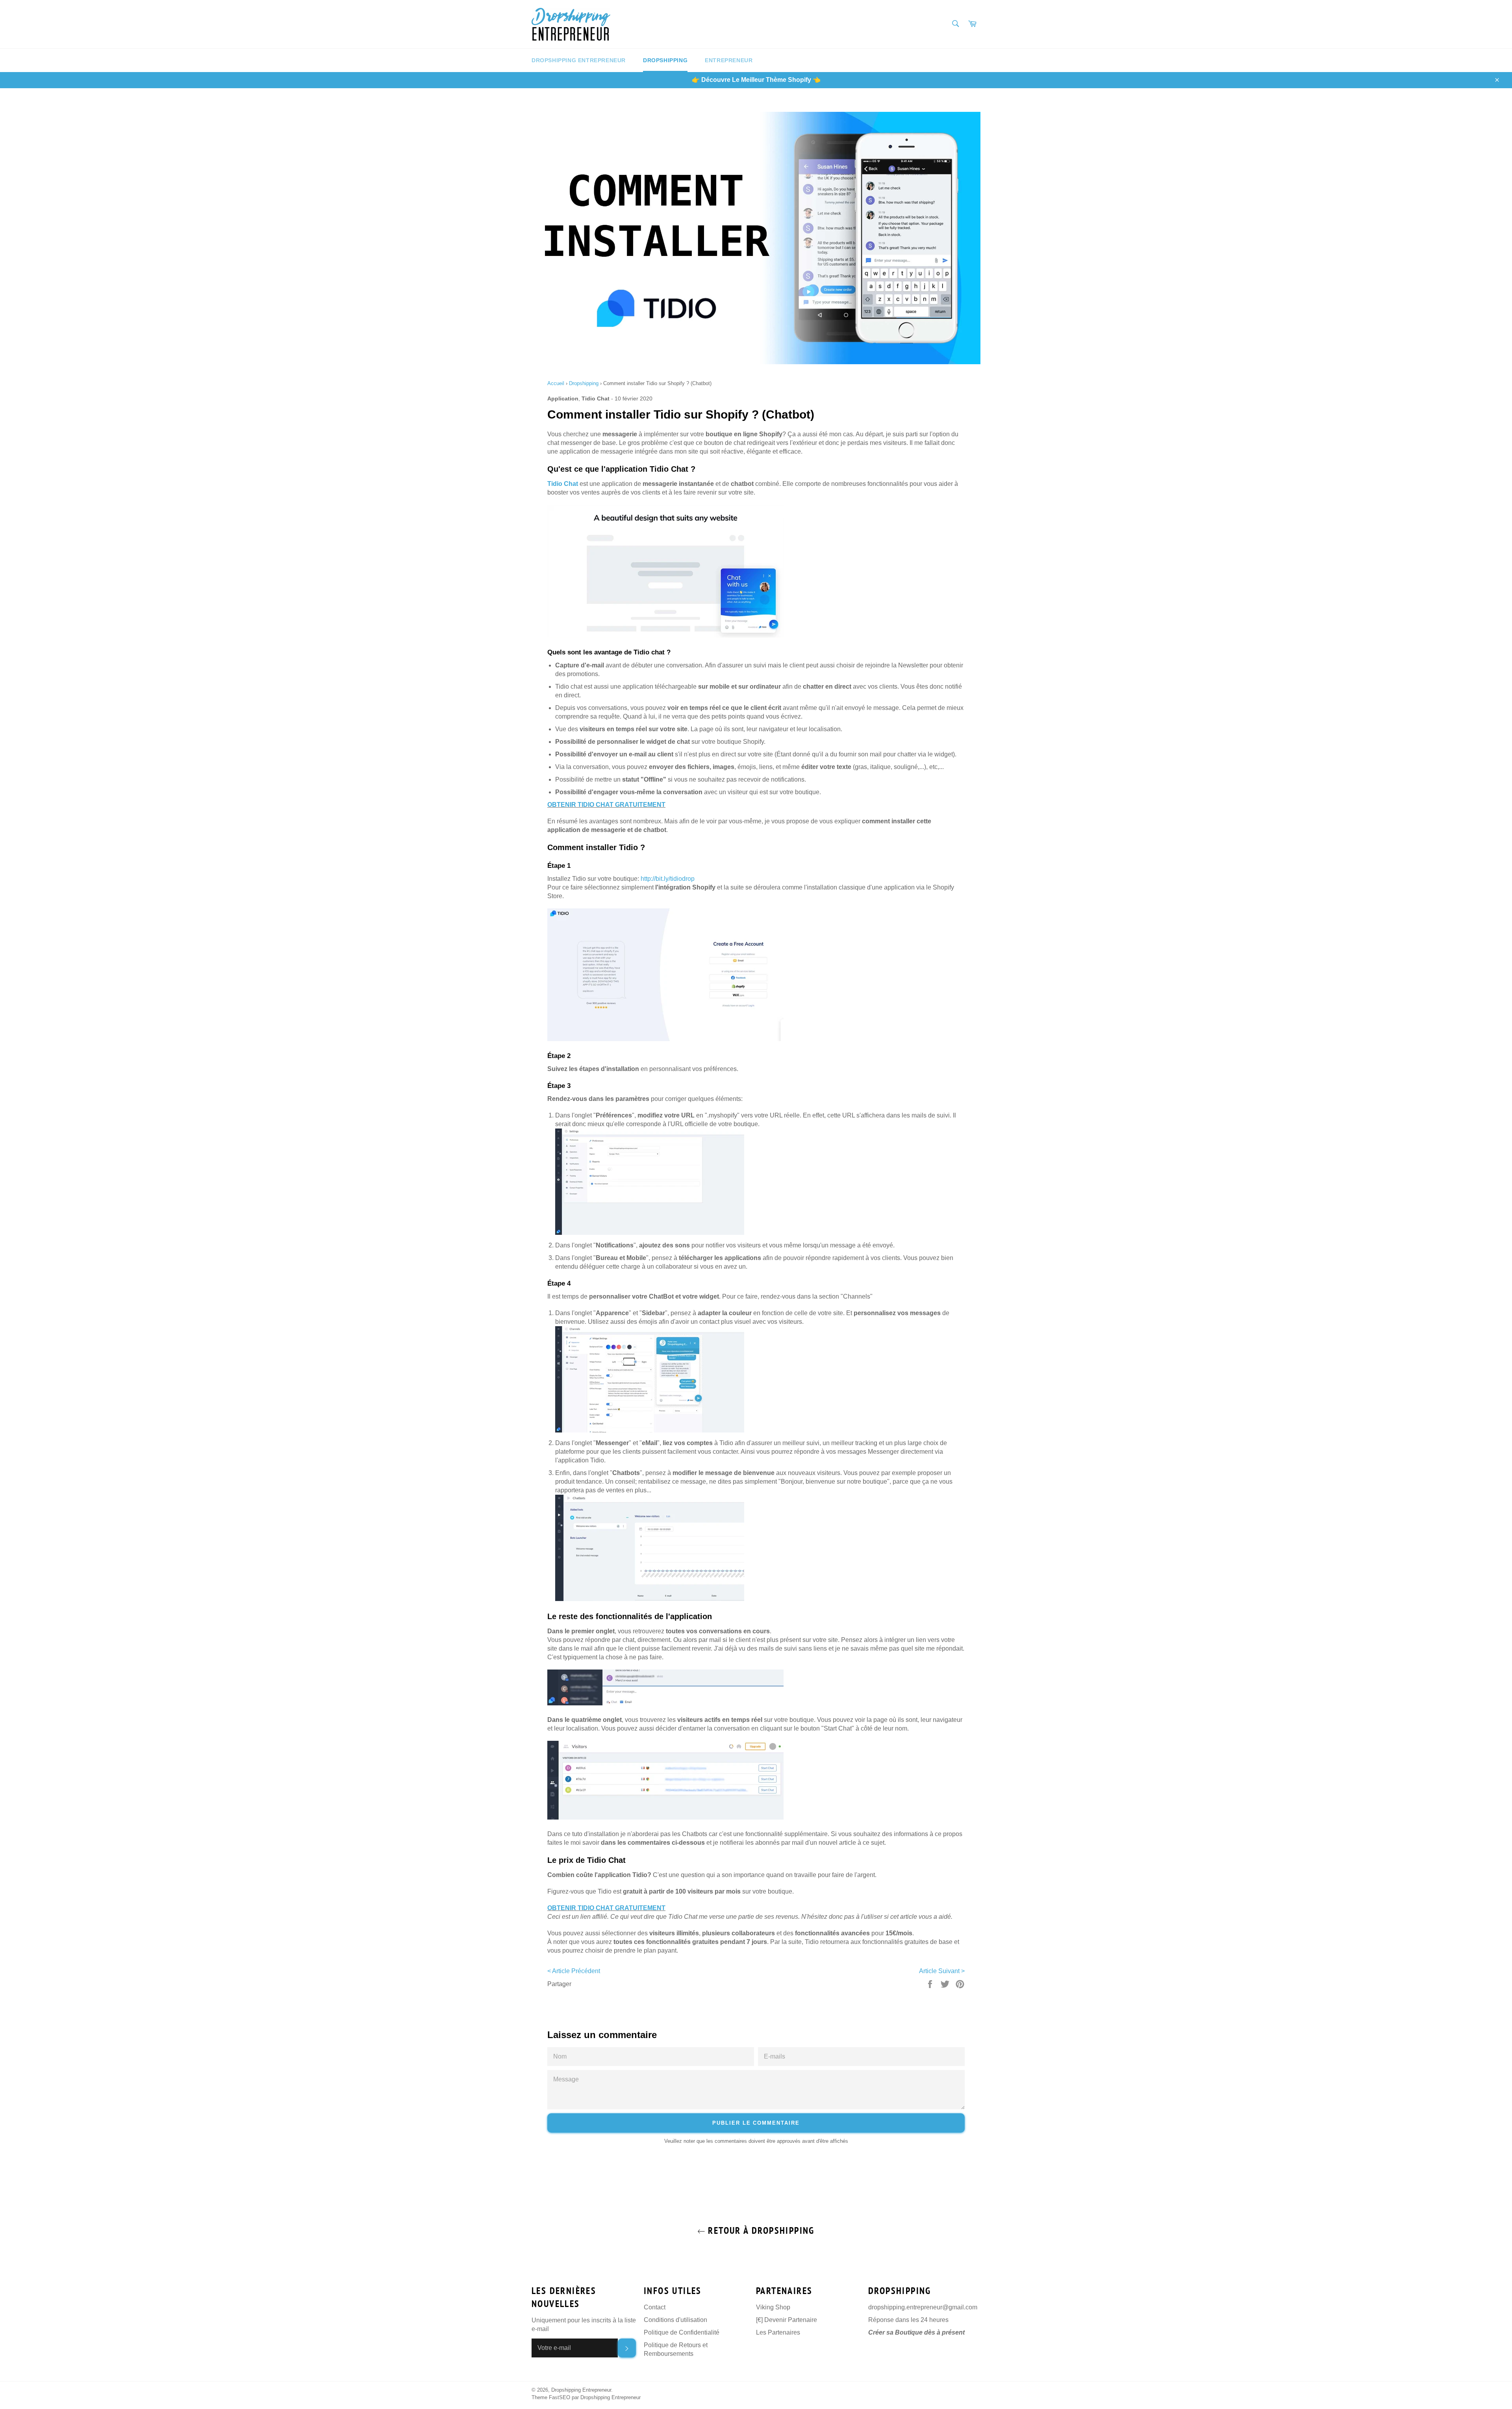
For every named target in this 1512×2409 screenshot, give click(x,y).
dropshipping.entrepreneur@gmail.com (923, 2307)
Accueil (556, 383)
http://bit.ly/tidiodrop (668, 879)
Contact (655, 2307)
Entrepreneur (729, 60)
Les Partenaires (778, 2332)
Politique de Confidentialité (682, 2332)
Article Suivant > (942, 1971)
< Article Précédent (574, 1971)
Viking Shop (773, 2307)
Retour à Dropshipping (760, 2230)
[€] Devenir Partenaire (787, 2320)
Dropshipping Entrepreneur (579, 60)
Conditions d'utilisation (675, 2320)
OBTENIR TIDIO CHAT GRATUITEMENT (606, 805)
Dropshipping (665, 60)
